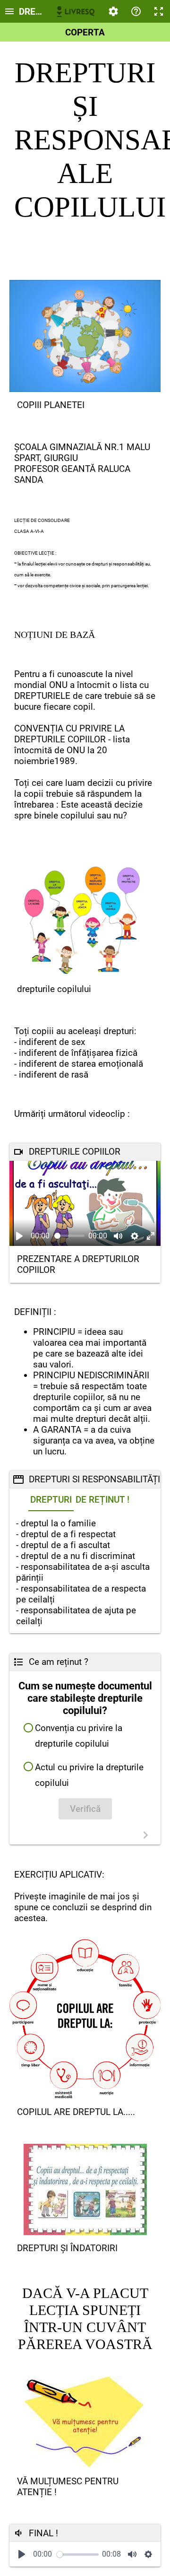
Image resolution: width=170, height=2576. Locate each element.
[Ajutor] (136, 11)
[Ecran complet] (159, 11)
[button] (85, 1736)
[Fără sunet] (118, 1236)
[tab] (51, 1500)
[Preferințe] (113, 11)
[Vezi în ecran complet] (151, 1236)
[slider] (70, 1236)
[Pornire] (22, 2554)
